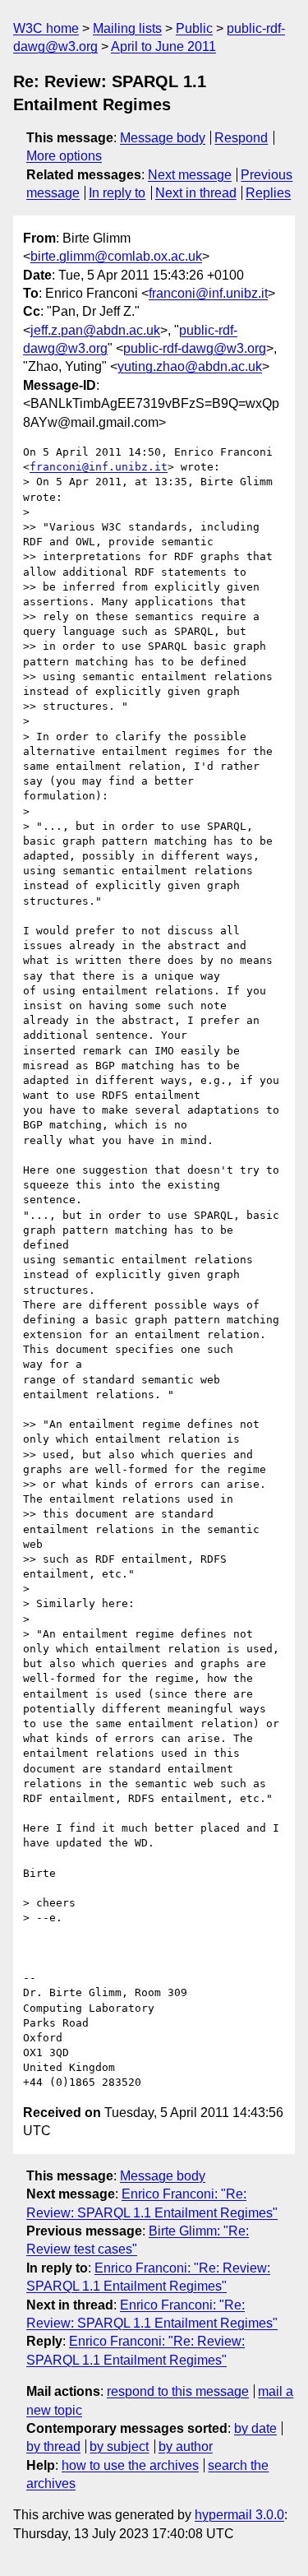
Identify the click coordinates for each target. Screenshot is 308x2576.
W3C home (46, 28)
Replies (268, 193)
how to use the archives (130, 2465)
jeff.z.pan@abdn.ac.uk (95, 330)
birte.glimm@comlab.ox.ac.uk (116, 256)
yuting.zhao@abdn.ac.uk (190, 366)
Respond (241, 138)
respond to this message (178, 2391)
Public (194, 28)
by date (255, 2428)
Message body (163, 138)
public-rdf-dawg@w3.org (195, 348)
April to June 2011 (163, 46)
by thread (53, 2446)
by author (186, 2446)
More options (64, 156)
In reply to (117, 193)
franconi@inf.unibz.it (208, 293)
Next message (190, 175)
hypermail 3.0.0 (239, 2515)
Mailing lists (127, 28)
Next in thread (196, 193)
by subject (119, 2446)
